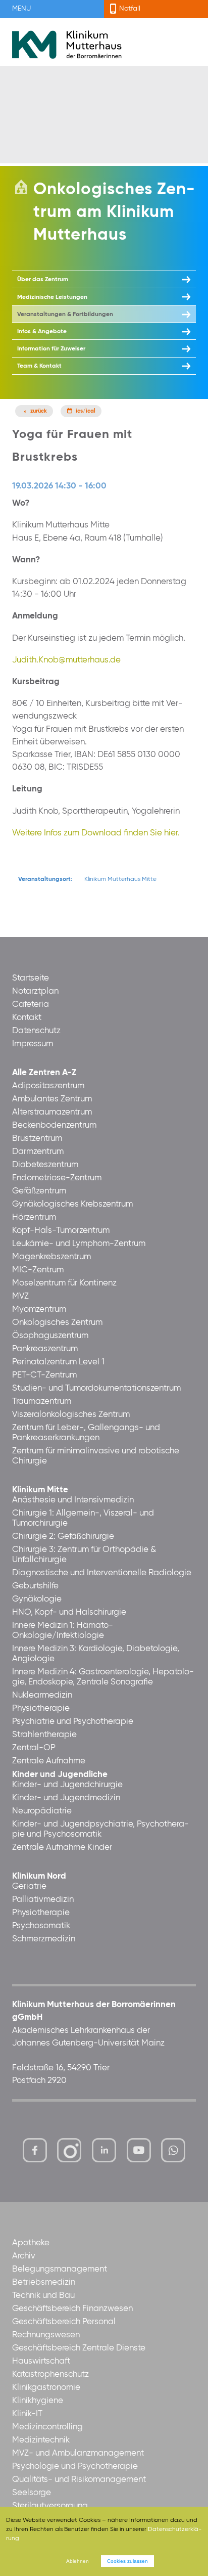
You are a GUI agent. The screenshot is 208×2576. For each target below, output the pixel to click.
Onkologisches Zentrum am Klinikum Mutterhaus (114, 212)
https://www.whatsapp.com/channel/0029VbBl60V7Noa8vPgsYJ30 (173, 2150)
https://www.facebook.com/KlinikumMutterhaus (35, 2150)
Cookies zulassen (127, 2561)
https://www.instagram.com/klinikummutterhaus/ (69, 2150)
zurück (39, 411)
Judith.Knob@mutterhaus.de (66, 660)
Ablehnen (77, 2561)
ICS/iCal (86, 411)
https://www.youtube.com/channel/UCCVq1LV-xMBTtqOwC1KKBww (140, 2153)
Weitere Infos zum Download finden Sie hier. (96, 833)
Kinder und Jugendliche (60, 1775)
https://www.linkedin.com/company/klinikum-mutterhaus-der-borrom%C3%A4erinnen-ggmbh (105, 2153)
